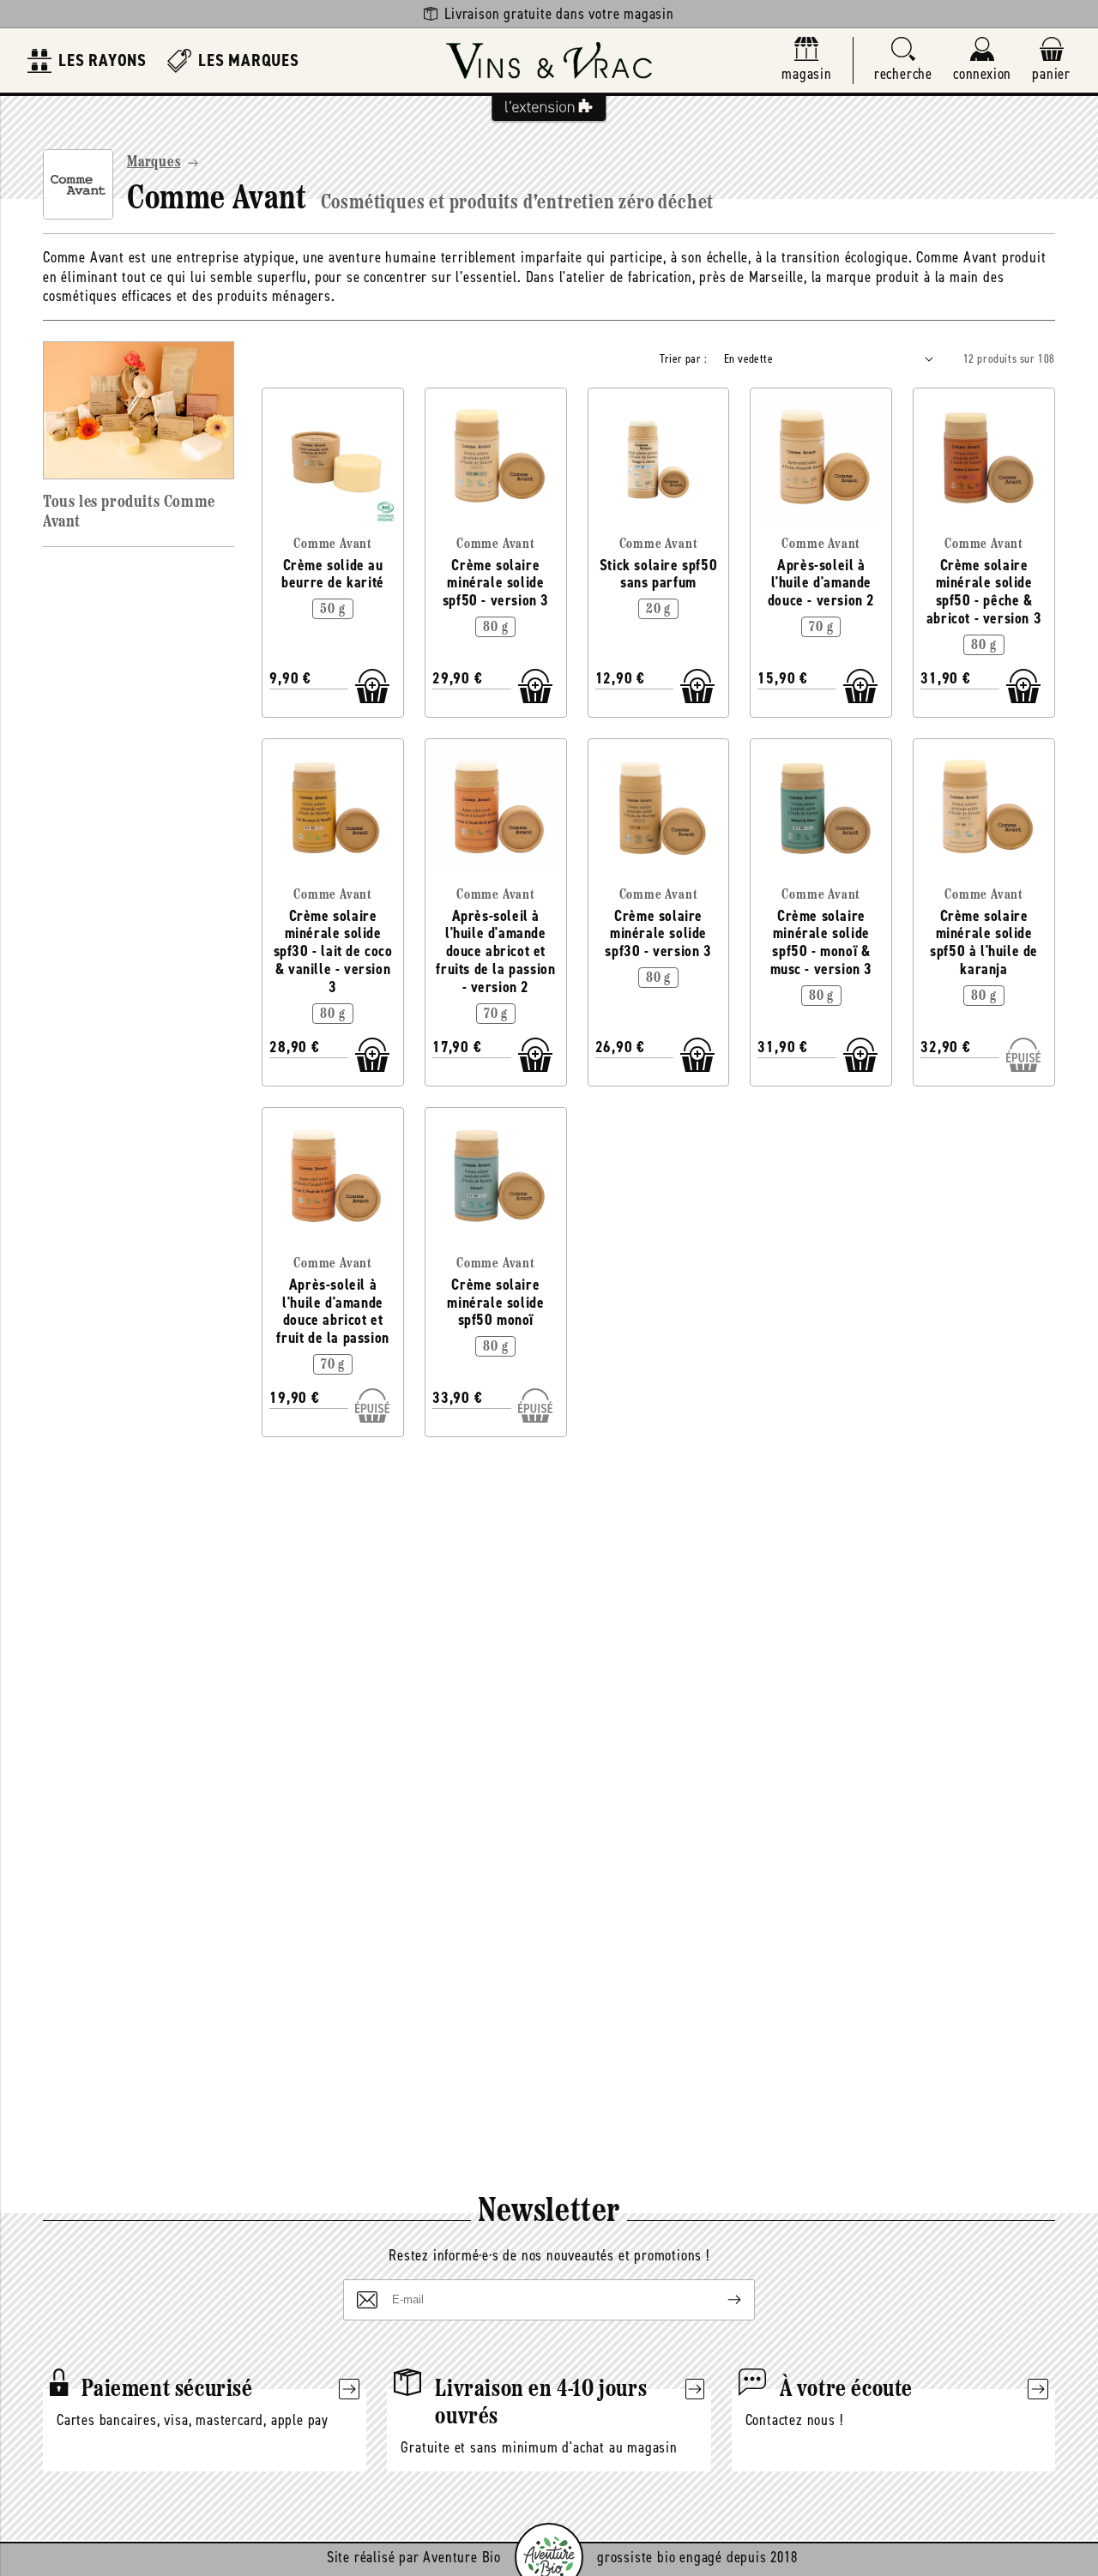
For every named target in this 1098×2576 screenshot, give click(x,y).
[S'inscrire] (721, 2300)
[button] (903, 60)
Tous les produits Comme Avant (129, 512)
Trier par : (683, 359)
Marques (154, 163)
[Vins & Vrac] (549, 60)
